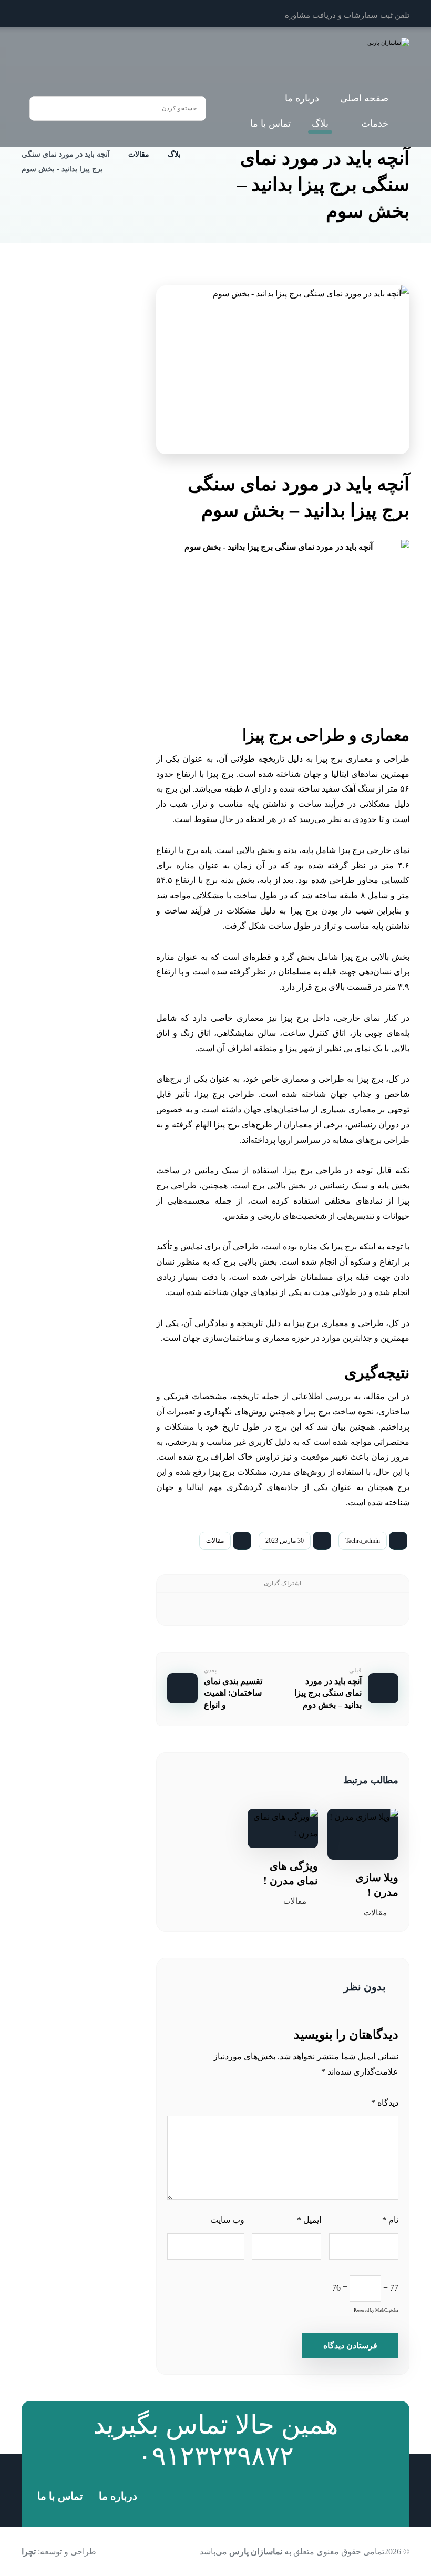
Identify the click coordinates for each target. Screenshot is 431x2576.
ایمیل (309, 2220)
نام (390, 2220)
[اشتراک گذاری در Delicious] (268, 1609)
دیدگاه (385, 2103)
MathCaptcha (387, 2310)
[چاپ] (177, 1609)
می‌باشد (241, 2552)
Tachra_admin (363, 1541)
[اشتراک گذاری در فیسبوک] (388, 1609)
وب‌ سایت (227, 2220)
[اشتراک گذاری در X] (358, 1609)
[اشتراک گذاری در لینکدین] (238, 1609)
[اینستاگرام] (56, 14)
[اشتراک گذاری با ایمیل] (207, 1609)
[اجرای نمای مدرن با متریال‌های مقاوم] (103, 589)
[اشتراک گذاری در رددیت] (298, 1609)
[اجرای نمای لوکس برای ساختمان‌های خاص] (103, 453)
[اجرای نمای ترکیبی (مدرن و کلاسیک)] (103, 521)
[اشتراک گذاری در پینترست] (328, 1609)
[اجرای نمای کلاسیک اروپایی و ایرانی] (103, 656)
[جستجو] (43, 109)
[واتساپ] (33, 14)
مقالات (215, 1541)
